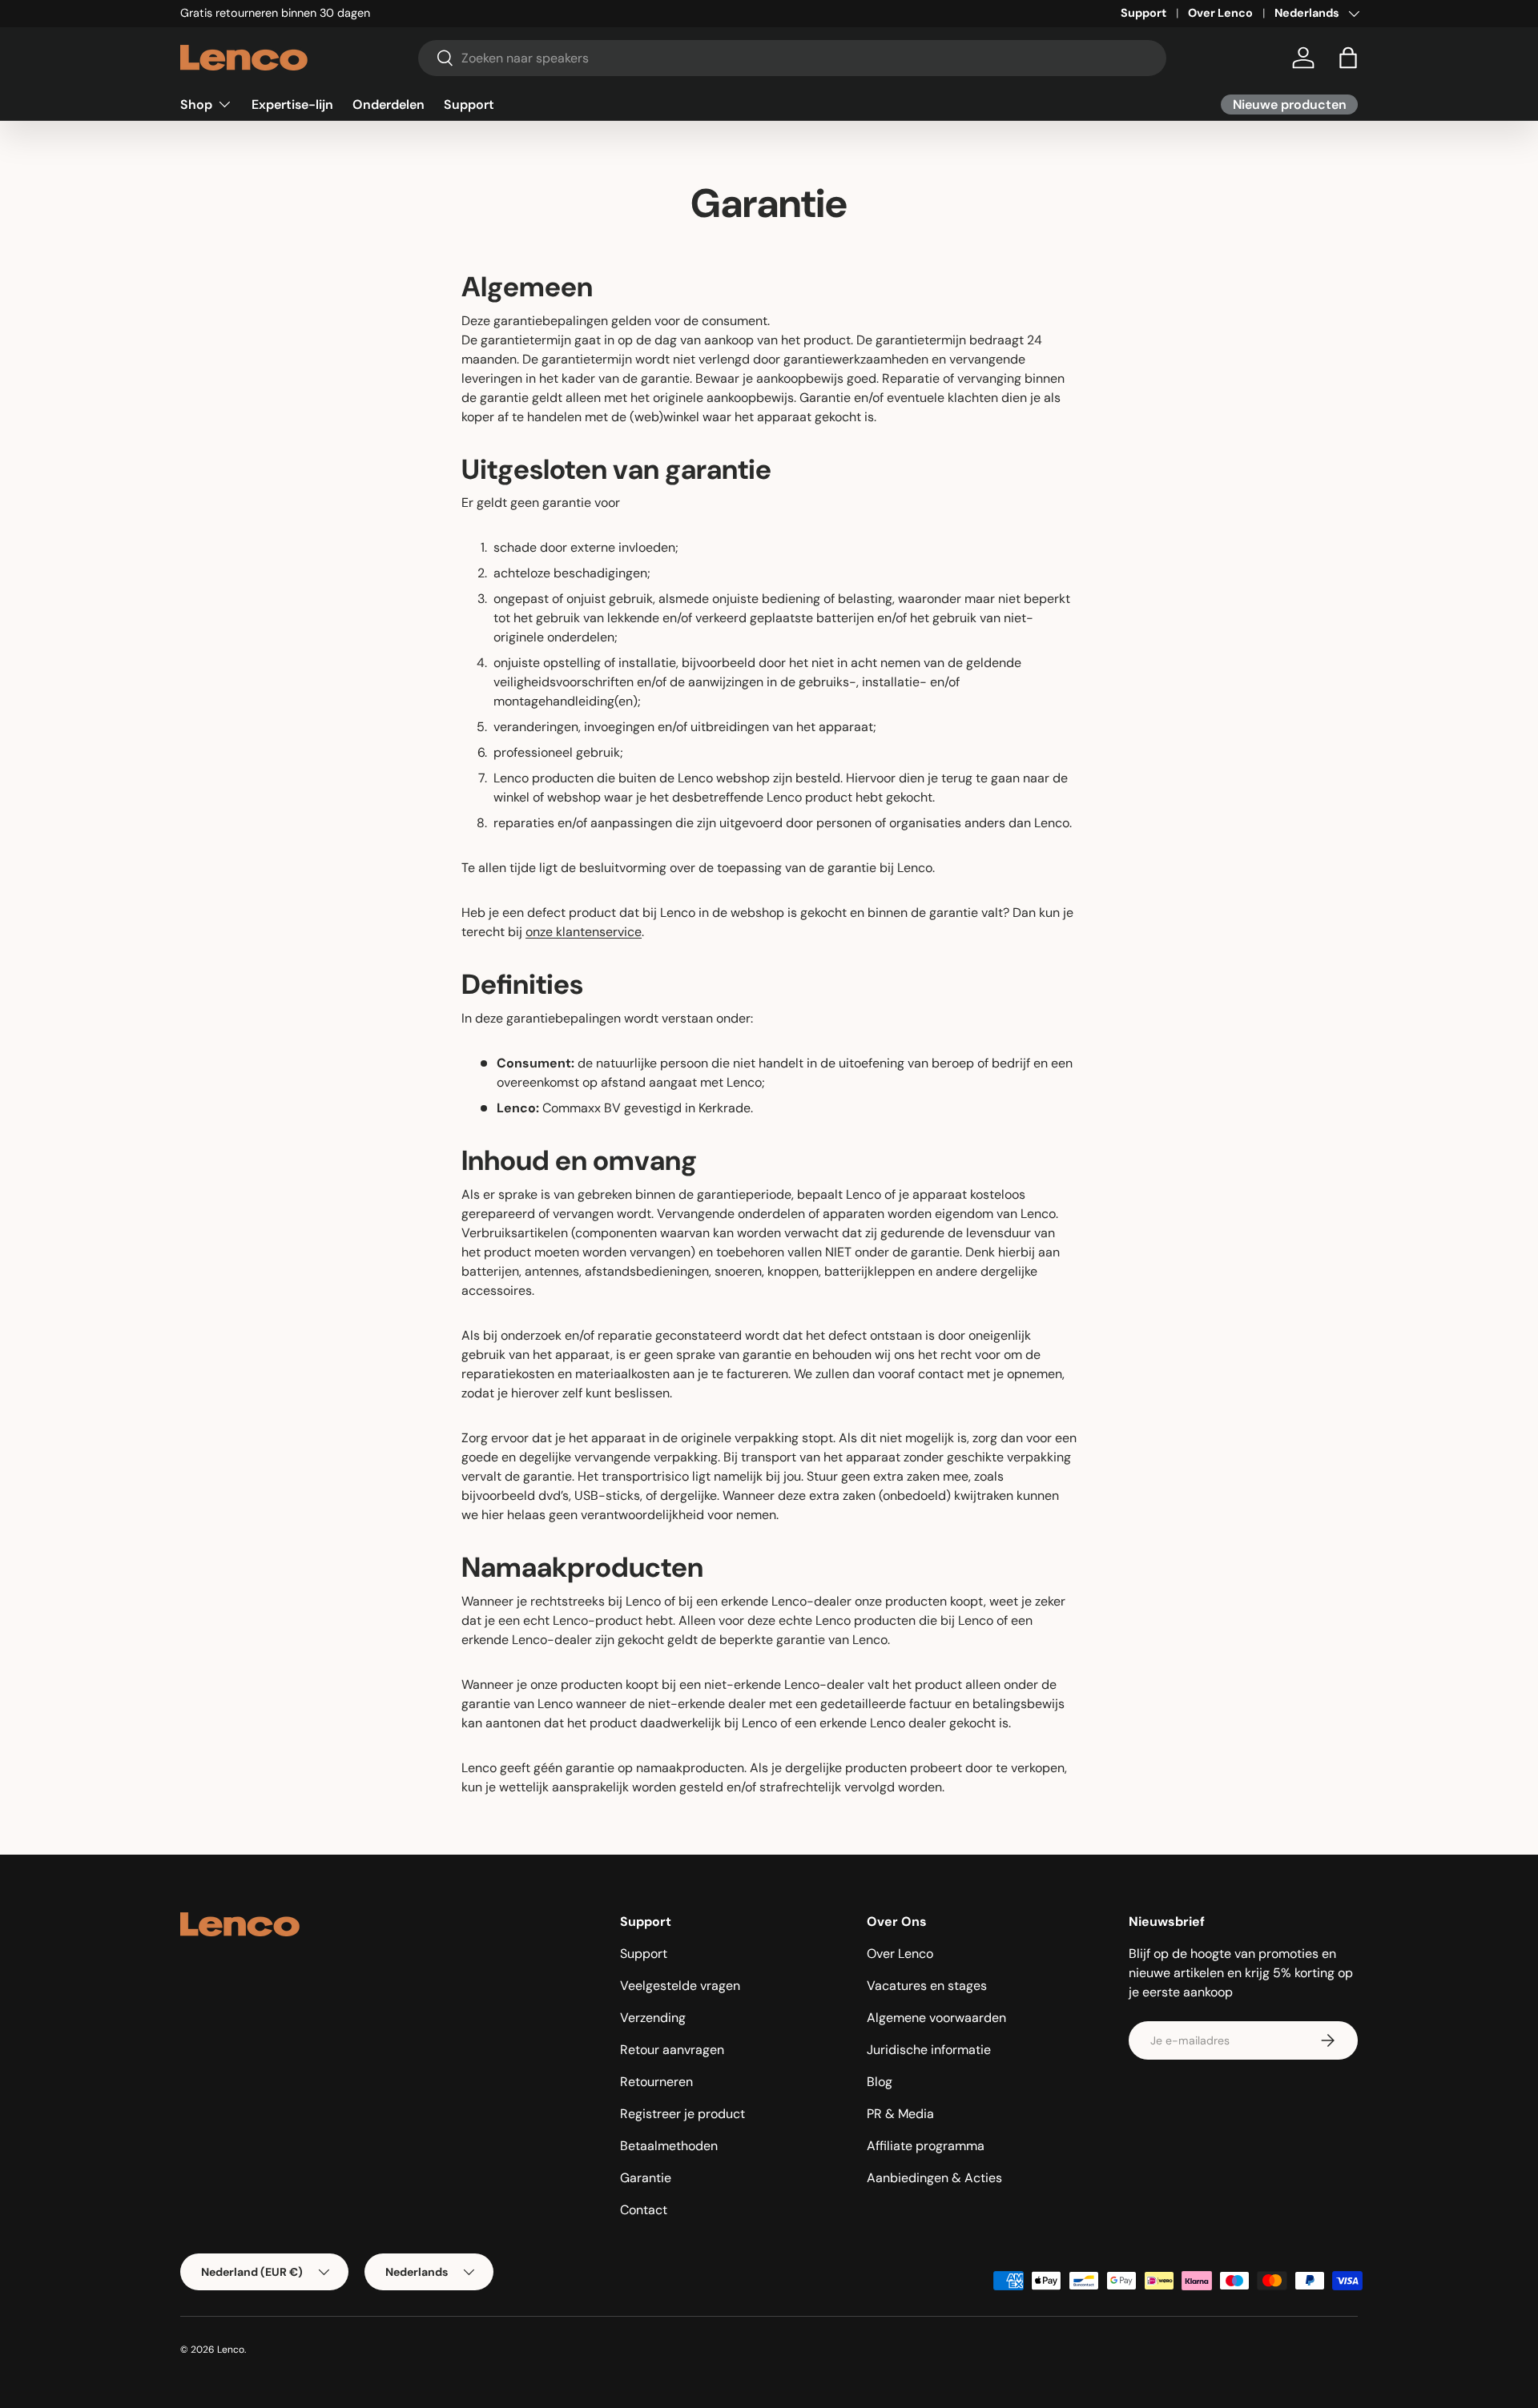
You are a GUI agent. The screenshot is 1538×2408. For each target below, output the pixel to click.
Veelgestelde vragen (680, 1986)
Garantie (646, 2178)
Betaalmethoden (669, 2146)
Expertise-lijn (292, 104)
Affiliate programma (926, 2146)
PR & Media (900, 2114)
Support (1143, 13)
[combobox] (793, 58)
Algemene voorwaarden (936, 2018)
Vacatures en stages (927, 1986)
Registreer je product (682, 2114)
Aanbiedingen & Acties (934, 2178)
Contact (644, 2210)
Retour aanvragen (672, 2050)
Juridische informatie (929, 2050)
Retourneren (656, 2082)
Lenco (231, 2350)
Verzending (653, 2018)
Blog (880, 2082)
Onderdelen (389, 104)
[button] (1348, 58)
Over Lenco (1220, 13)
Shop (196, 104)
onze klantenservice (584, 932)
